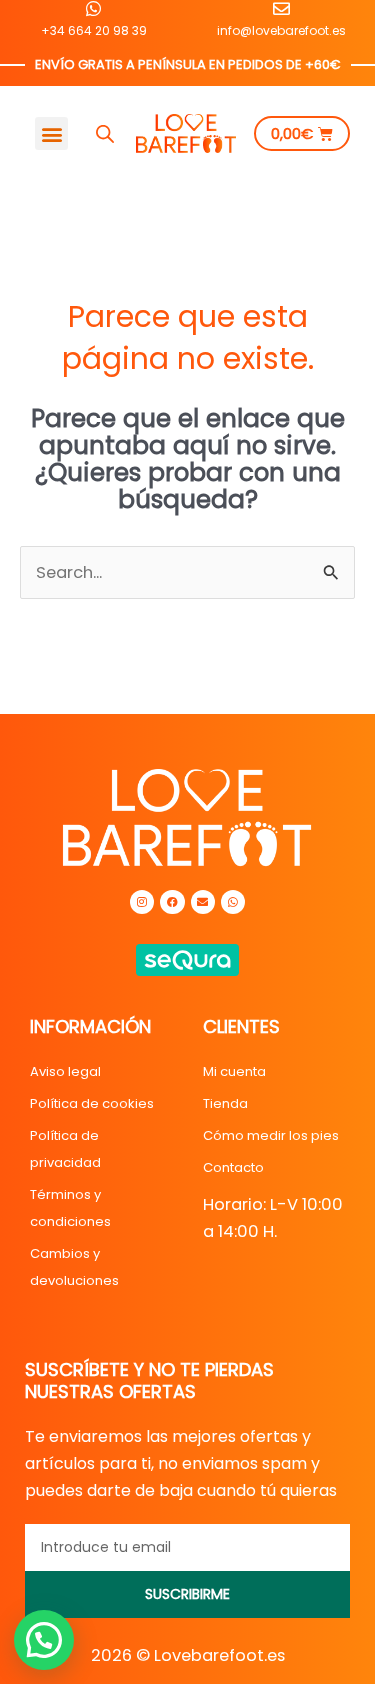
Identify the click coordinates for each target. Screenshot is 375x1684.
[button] (51, 133)
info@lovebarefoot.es (281, 30)
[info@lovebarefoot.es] (281, 8)
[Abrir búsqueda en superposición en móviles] (105, 134)
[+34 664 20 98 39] (93, 8)
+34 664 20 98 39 (94, 30)
